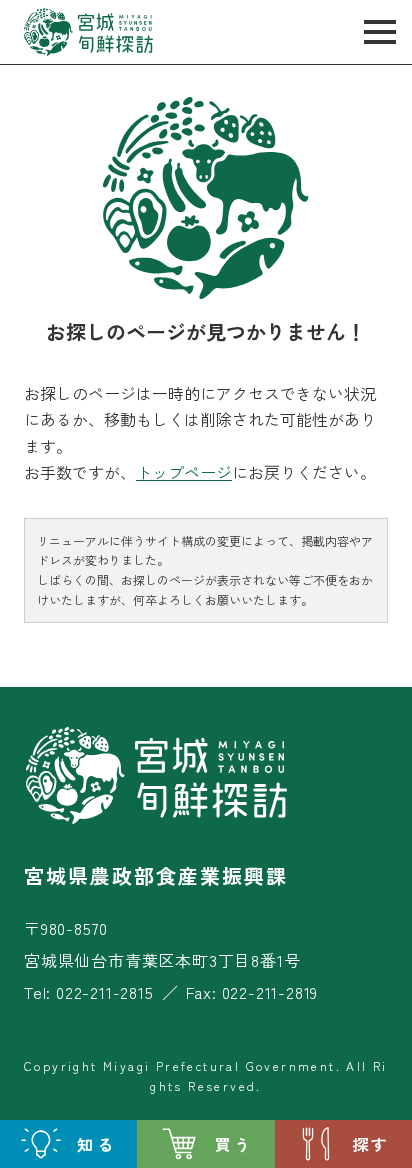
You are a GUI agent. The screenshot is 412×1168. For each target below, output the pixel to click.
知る (96, 1144)
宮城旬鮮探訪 (89, 32)
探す (371, 1144)
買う (234, 1144)
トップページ (184, 472)
